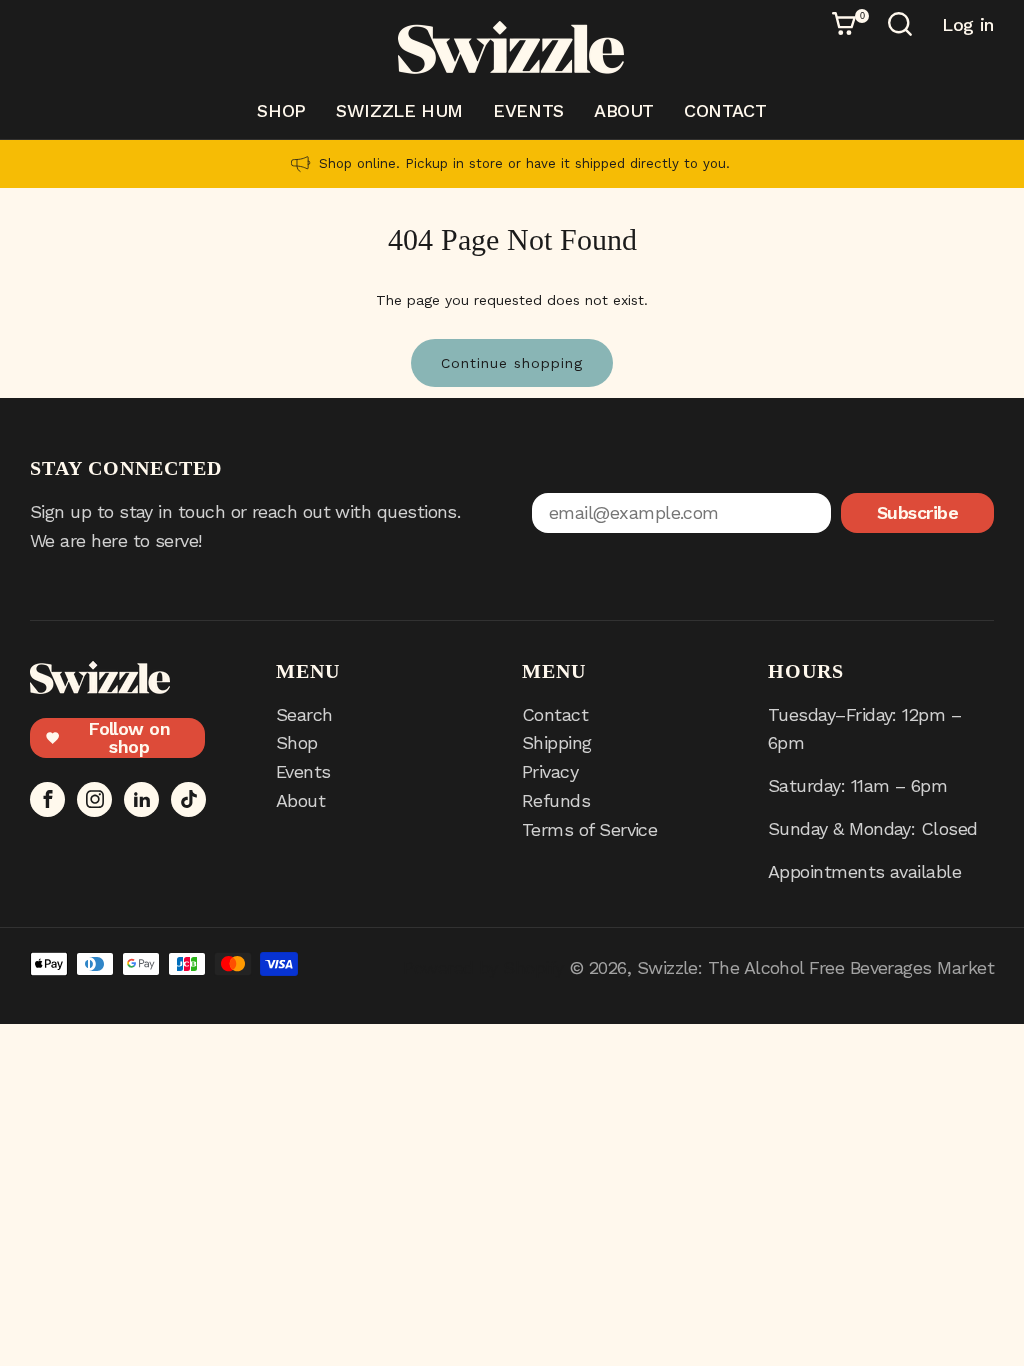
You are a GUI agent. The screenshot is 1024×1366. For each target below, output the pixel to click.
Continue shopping (512, 363)
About (624, 110)
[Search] (903, 27)
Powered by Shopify (483, 967)
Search (304, 714)
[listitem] (512, 164)
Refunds (556, 800)
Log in (968, 25)
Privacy (550, 771)
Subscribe (917, 512)
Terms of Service (589, 829)
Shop (281, 110)
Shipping (557, 742)
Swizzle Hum (399, 110)
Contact (725, 110)
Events (528, 110)
